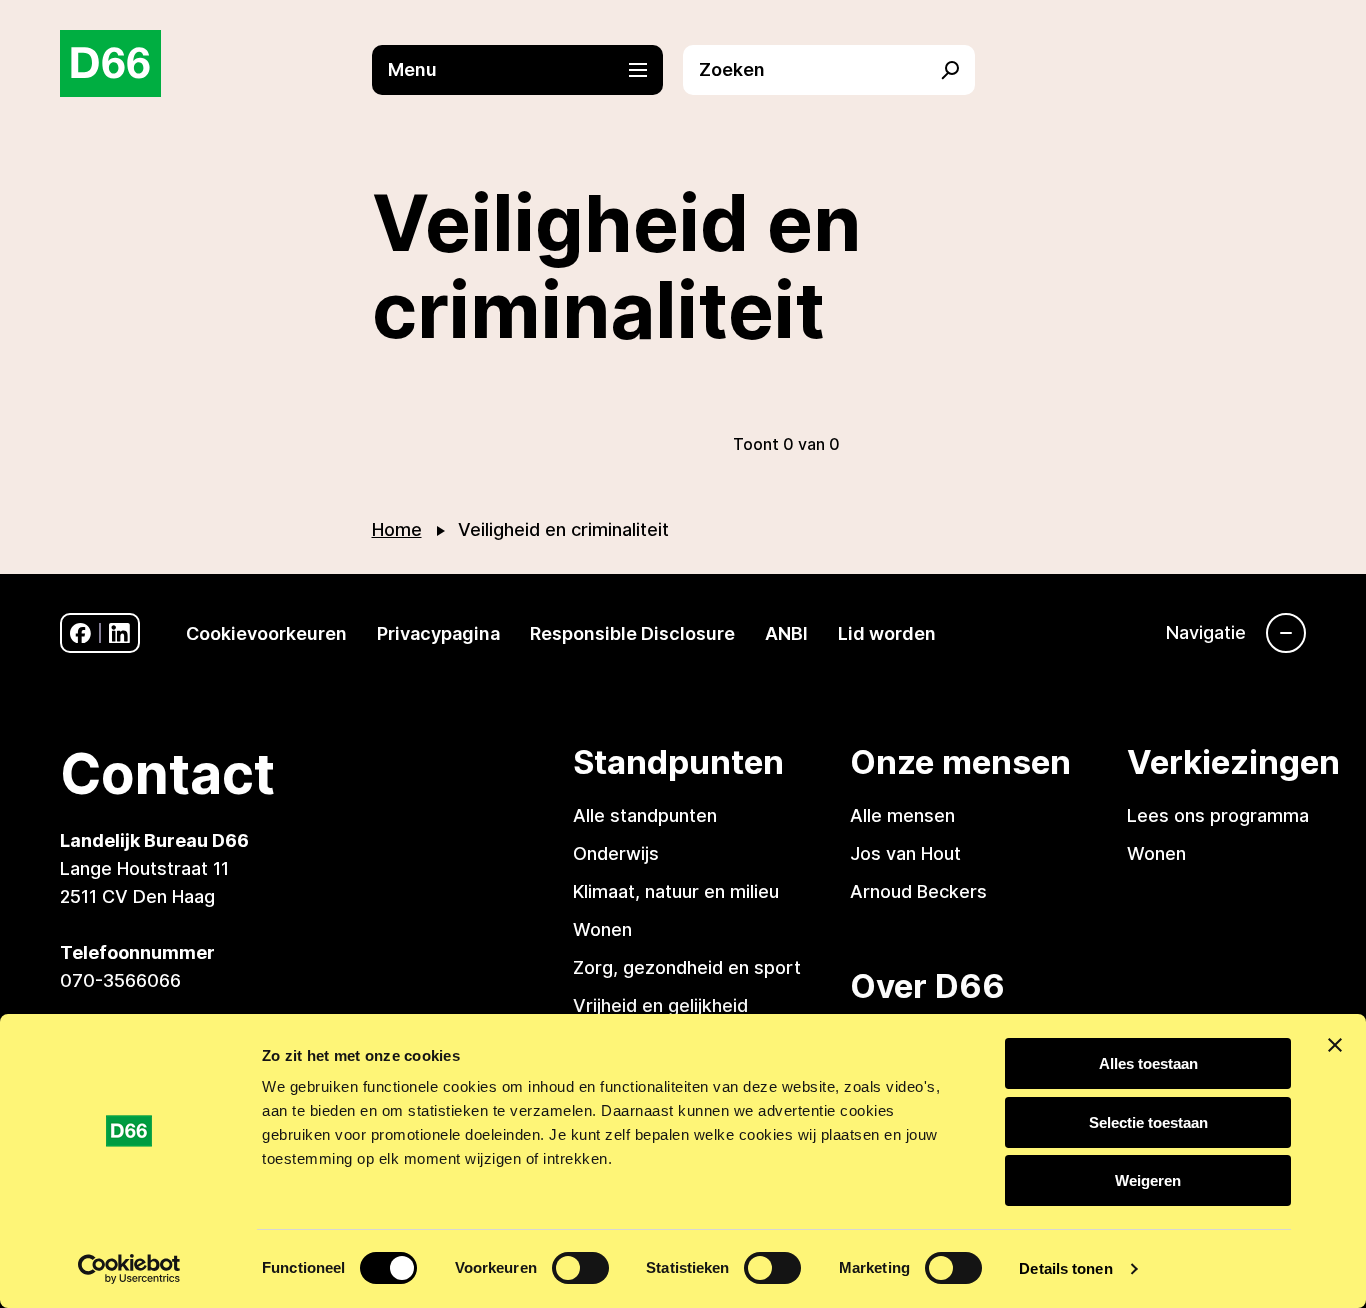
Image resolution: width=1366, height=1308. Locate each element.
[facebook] (80, 633)
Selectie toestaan (1148, 1122)
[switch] (580, 1268)
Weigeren (1148, 1180)
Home (397, 529)
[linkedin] (119, 633)
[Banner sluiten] (1335, 1045)
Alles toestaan (1148, 1063)
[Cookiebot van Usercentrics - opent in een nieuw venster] (129, 1269)
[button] (528, 70)
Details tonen (1065, 1268)
